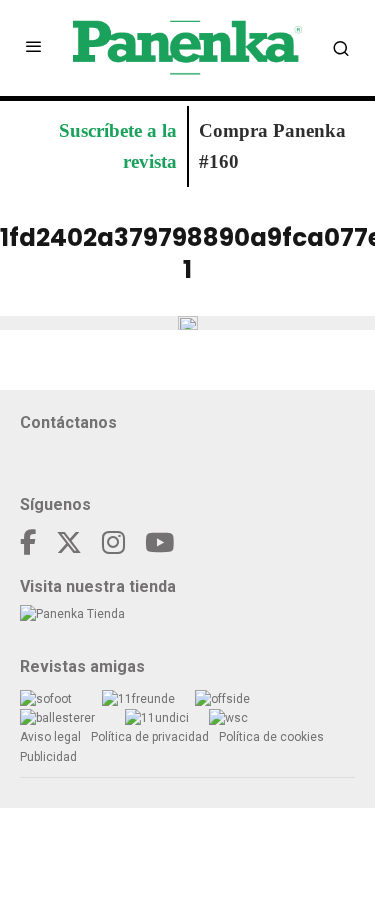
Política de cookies (271, 737)
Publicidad (48, 757)
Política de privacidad (150, 737)
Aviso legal (50, 737)
